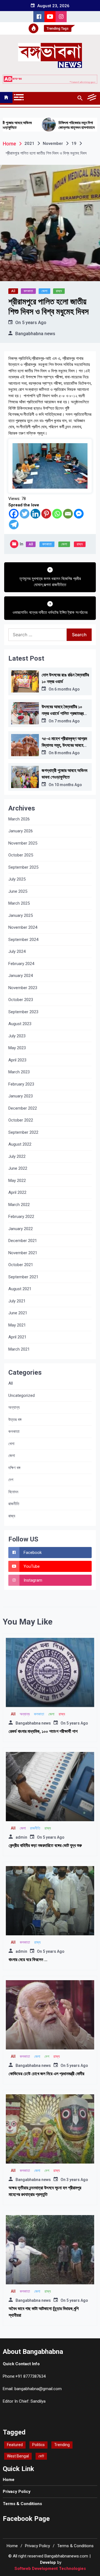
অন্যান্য (14, 1407)
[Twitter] (25, 514)
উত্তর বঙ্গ (15, 1420)
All (13, 291)
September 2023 (23, 1012)
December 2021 (23, 1241)
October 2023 (21, 1000)
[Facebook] (14, 514)
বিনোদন (13, 1492)
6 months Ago (67, 689)
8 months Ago (67, 753)
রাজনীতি (14, 1504)
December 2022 (23, 1108)
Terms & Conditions (22, 2504)
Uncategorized (22, 1395)
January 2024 (21, 976)
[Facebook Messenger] (79, 514)
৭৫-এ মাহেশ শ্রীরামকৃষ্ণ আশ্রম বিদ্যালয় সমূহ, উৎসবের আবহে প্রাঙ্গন (64, 745)
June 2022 (18, 1168)
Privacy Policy (17, 2492)
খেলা (11, 1444)
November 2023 (23, 988)
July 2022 (17, 1156)
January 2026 (21, 831)
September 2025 (23, 867)
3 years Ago (77, 2180)
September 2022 (23, 1132)
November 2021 (23, 1253)
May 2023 (17, 1048)
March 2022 (19, 1205)
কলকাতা (28, 291)
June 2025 (18, 891)
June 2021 (18, 1313)
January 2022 (21, 1229)
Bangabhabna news (35, 334)
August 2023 (20, 1024)
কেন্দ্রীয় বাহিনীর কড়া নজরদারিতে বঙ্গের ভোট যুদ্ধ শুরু (45, 1845)
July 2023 (17, 1036)
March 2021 (19, 1349)
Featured (15, 2445)
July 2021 (17, 1301)
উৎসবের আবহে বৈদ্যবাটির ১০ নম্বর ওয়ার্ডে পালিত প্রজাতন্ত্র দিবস (63, 713)
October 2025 (21, 855)
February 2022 (21, 1217)
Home (9, 2480)
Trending (62, 2445)
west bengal (18, 2456)
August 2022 (20, 1144)
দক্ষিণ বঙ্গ (14, 1468)
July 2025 (17, 879)
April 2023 (17, 1060)
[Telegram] (14, 524)
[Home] (6, 98)
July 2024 (17, 951)
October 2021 (21, 1265)
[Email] (68, 514)
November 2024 (23, 927)
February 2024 (21, 964)
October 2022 (21, 1120)
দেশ (11, 1480)
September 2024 (23, 940)
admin (21, 1837)
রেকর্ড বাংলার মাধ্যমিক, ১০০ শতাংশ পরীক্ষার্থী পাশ (43, 1731)
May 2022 (17, 1181)
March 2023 (19, 1072)
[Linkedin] (35, 514)
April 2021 (17, 1337)
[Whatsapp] (57, 514)
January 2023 (21, 1096)
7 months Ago (67, 721)
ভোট (41, 2456)
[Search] (80, 98)
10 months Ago (68, 785)
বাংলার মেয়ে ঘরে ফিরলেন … (28, 1960)
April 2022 (17, 1192)
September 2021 (23, 1277)
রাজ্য (59, 291)
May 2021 (17, 1325)
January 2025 (21, 915)
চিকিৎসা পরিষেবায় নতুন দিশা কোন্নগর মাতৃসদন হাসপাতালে (51, 125)
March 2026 (19, 819)
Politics (38, 2445)
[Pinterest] (46, 514)
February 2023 (21, 1084)
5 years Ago (34, 323)
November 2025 (23, 843)
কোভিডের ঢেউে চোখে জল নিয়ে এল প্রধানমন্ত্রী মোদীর (46, 2074)
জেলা (44, 291)
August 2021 (20, 1289)
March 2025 (19, 903)
